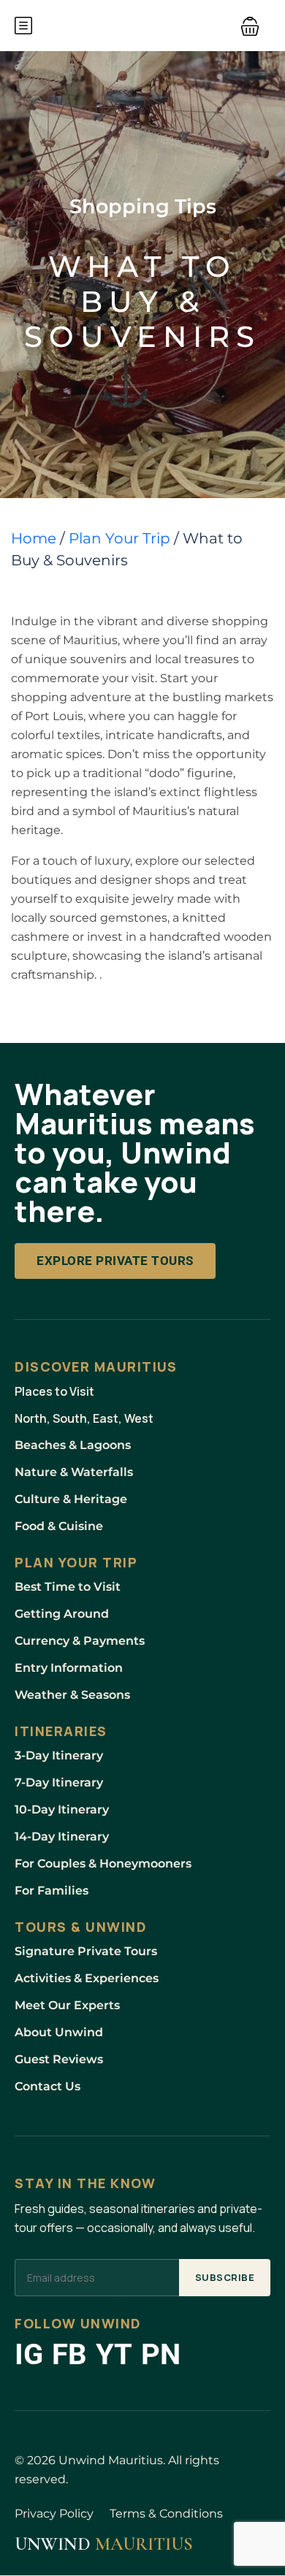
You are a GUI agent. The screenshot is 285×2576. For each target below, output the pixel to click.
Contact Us (47, 2086)
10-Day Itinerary (62, 1809)
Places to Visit (54, 1391)
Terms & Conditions (166, 2514)
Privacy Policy (54, 2514)
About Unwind (59, 2032)
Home (34, 538)
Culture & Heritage (71, 1499)
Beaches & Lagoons (73, 1445)
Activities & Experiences (87, 1978)
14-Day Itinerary (62, 1837)
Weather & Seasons (72, 1695)
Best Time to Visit (68, 1587)
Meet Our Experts (67, 2005)
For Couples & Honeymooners (103, 1864)
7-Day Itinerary (59, 1782)
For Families (52, 1891)
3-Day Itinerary (59, 1755)
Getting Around (62, 1614)
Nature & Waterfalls (74, 1472)
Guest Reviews (59, 2059)
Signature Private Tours (86, 1951)
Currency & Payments (80, 1641)
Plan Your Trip (119, 538)
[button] (250, 26)
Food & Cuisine (59, 1526)
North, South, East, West (84, 1418)
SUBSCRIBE (225, 2277)
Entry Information (69, 1668)
